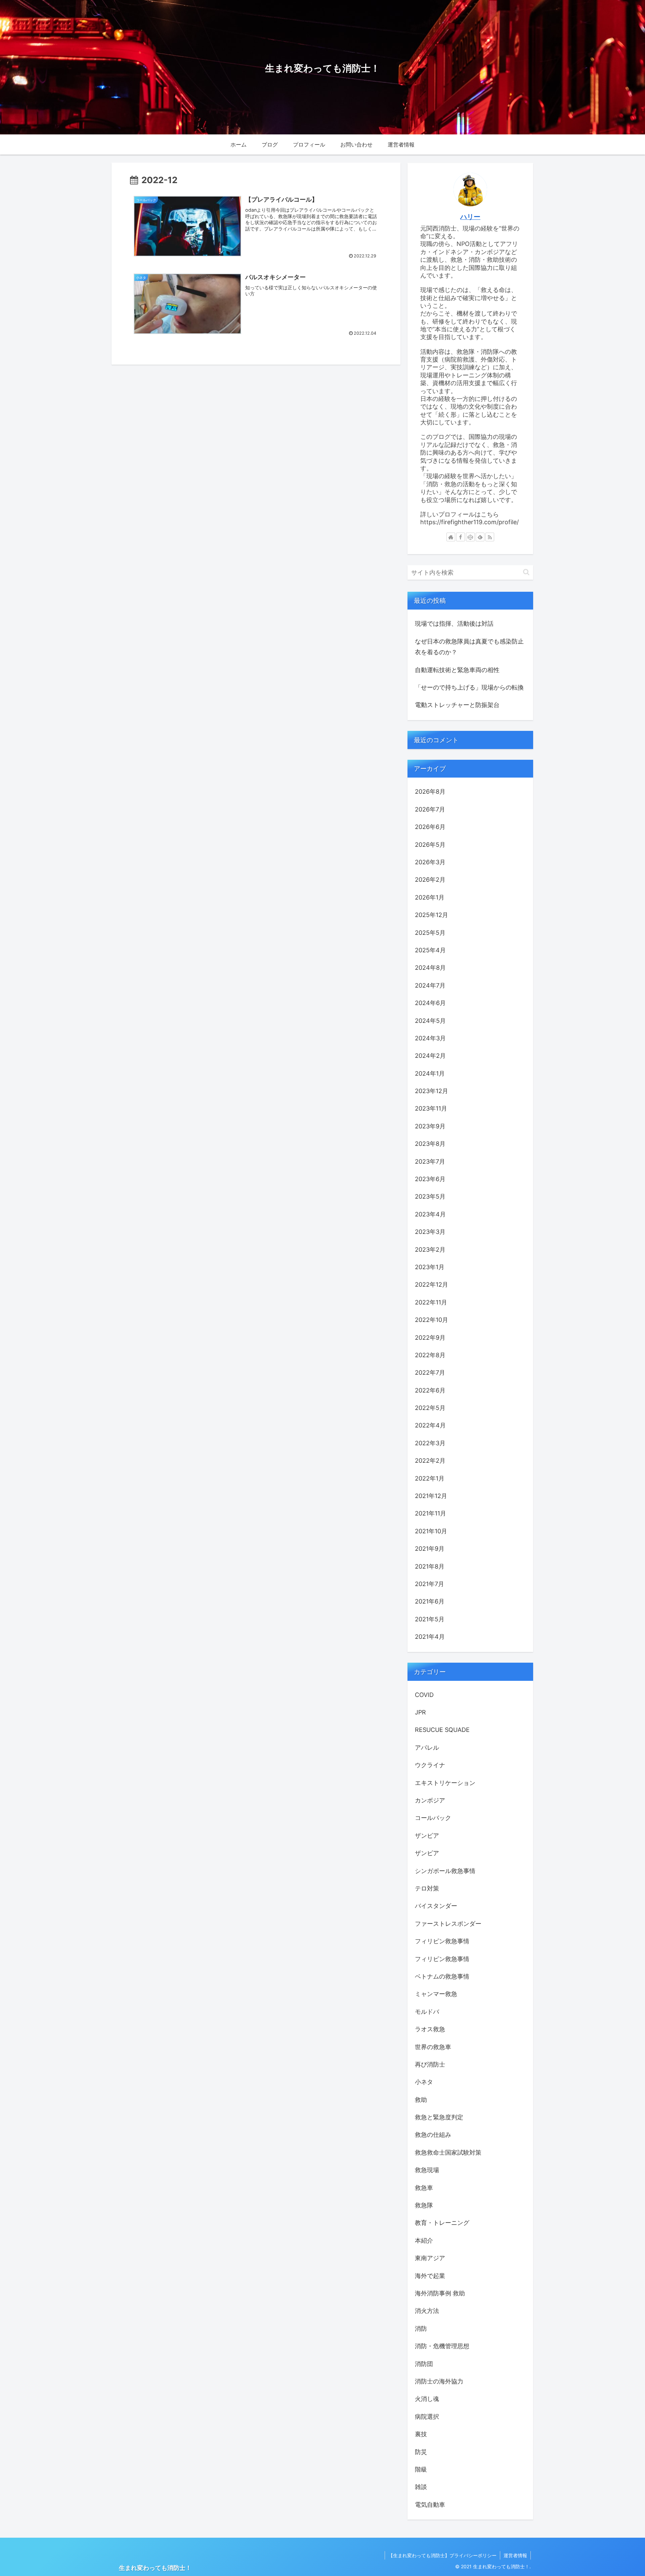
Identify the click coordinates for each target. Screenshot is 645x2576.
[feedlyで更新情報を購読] (480, 537)
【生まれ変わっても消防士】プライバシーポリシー (442, 2555)
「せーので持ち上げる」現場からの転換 (469, 687)
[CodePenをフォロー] (470, 537)
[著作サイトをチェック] (451, 537)
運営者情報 (515, 2555)
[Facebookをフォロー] (461, 537)
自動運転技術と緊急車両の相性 (457, 670)
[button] (526, 572)
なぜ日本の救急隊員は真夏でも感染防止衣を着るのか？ (469, 647)
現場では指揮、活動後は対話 (454, 624)
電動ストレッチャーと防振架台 (457, 705)
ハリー (470, 217)
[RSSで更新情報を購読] (490, 537)
